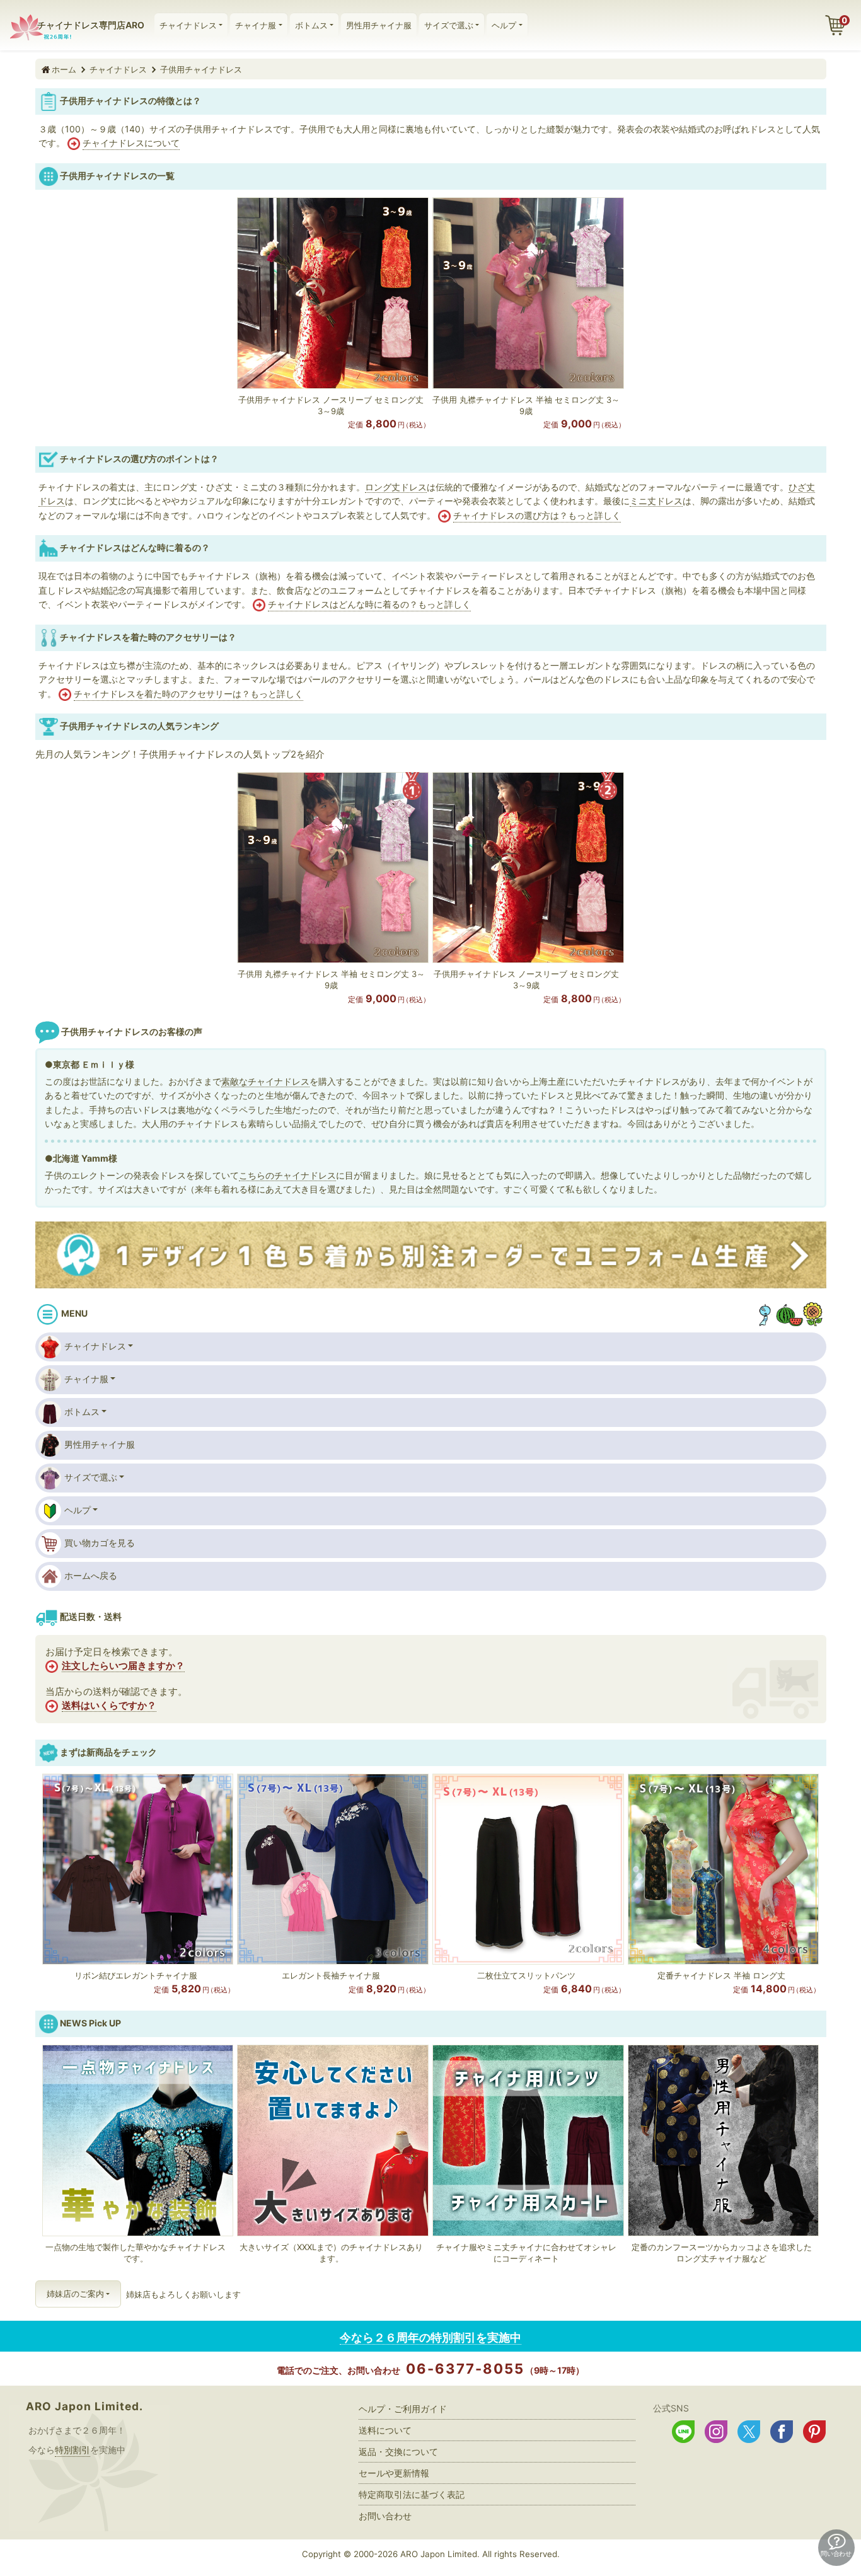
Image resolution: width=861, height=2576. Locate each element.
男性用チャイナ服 (379, 25)
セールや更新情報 (394, 2473)
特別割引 (72, 2450)
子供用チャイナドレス (201, 69)
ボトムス (311, 25)
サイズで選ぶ (449, 25)
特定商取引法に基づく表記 (412, 2494)
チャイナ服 (256, 25)
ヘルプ (504, 25)
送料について (385, 2430)
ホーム (64, 69)
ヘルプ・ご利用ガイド (403, 2409)
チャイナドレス (188, 25)
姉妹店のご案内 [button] (75, 2294)
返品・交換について (398, 2452)
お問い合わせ (385, 2516)
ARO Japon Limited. (84, 2406)
